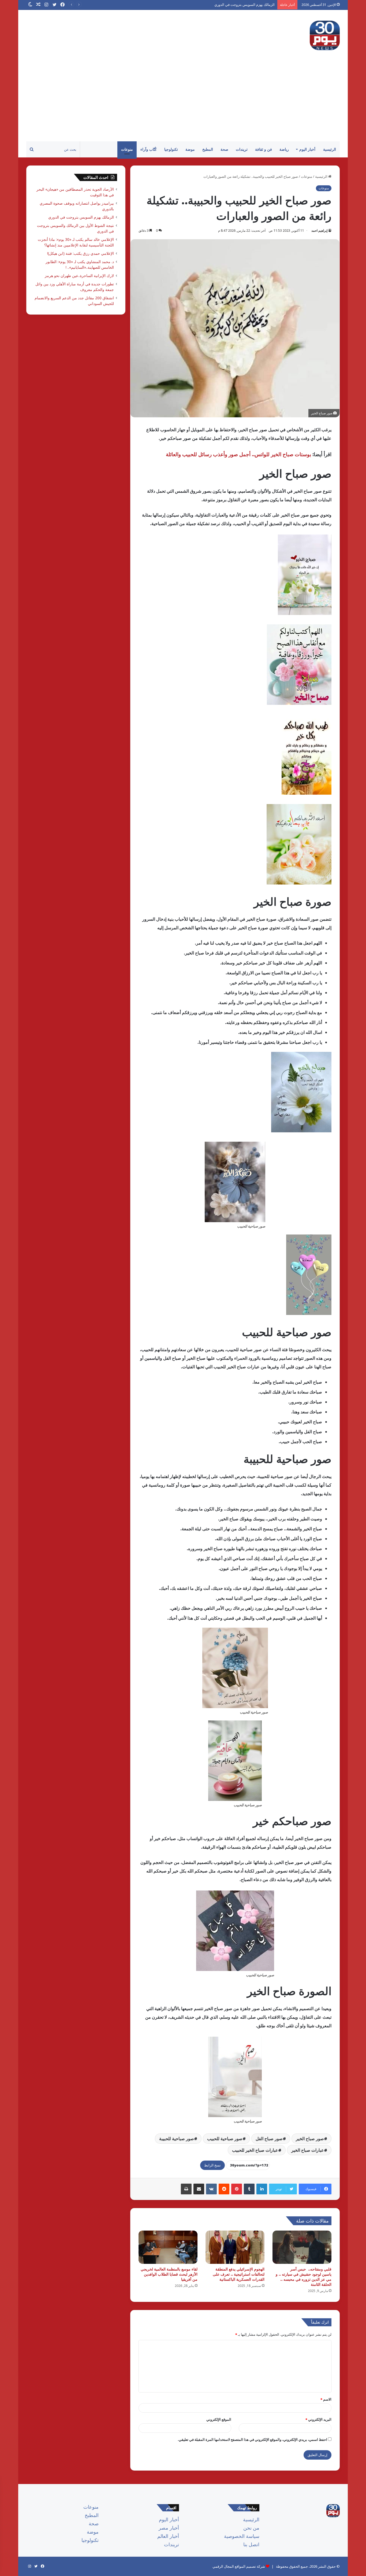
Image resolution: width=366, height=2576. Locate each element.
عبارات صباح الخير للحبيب (255, 2150)
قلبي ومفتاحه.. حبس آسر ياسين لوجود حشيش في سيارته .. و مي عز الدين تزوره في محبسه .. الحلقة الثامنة (304, 2277)
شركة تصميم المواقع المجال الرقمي (239, 2566)
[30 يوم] (325, 35)
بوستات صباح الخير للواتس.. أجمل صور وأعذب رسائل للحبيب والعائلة (238, 454)
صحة (224, 149)
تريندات (242, 149)
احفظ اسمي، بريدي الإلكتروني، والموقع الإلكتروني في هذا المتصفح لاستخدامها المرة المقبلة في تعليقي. (252, 2439)
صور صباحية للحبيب (225, 2139)
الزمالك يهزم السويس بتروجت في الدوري (81, 217)
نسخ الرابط (212, 2165)
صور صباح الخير (310, 2139)
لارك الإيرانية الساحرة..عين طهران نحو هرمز (79, 276)
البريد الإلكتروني (318, 2419)
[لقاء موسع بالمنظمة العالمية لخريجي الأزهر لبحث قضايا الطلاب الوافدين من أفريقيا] (168, 2247)
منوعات (127, 149)
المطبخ (208, 149)
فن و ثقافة (264, 149)
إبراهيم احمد (319, 231)
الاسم (326, 2399)
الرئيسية (330, 149)
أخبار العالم (168, 2536)
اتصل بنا (251, 2544)
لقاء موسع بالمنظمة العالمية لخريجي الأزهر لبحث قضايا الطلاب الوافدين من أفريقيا (169, 2274)
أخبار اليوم (307, 149)
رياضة (284, 149)
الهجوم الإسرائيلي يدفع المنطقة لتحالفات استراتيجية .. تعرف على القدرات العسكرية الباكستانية (239, 2274)
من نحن (251, 2528)
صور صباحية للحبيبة (177, 2139)
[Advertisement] (183, 101)
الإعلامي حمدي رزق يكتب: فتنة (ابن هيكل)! (81, 253)
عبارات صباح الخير (308, 2150)
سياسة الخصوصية (242, 2536)
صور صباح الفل (269, 2139)
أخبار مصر (169, 2528)
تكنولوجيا (171, 149)
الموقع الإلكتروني (219, 2419)
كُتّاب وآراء (149, 149)
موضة (190, 149)
